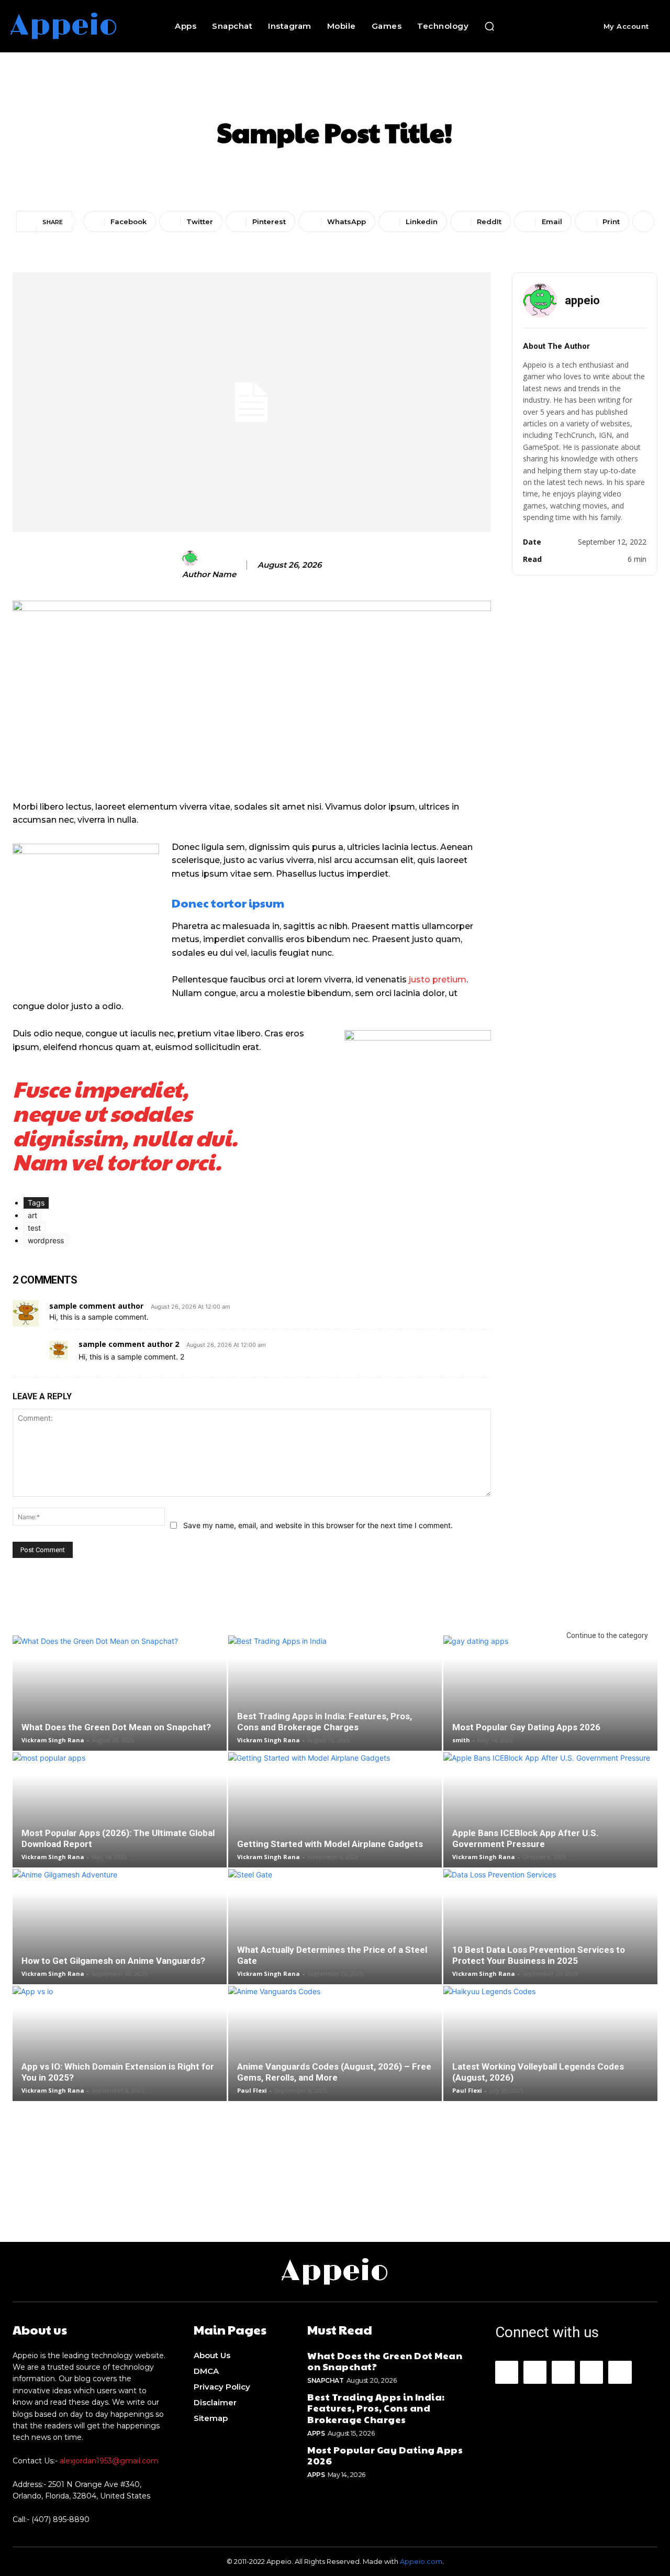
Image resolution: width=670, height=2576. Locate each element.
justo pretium (438, 980)
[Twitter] (620, 2372)
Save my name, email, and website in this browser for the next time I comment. (318, 1525)
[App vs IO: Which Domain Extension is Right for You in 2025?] (120, 2052)
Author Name (209, 574)
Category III (406, 95)
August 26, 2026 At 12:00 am (191, 1307)
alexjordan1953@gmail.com (109, 2461)
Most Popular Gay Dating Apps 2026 (526, 1727)
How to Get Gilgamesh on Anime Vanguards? (113, 1961)
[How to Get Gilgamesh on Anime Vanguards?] (120, 1935)
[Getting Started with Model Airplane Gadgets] (335, 1818)
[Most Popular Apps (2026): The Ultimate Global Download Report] (120, 1818)
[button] (489, 26)
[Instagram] (535, 2372)
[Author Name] (192, 563)
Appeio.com (421, 2561)
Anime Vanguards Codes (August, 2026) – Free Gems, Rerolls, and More (334, 2072)
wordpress (46, 1240)
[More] (643, 222)
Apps (316, 2433)
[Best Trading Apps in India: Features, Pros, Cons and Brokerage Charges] (335, 1702)
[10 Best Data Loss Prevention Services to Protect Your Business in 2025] (550, 1935)
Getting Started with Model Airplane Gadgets (330, 1844)
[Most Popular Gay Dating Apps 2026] (550, 1702)
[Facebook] (507, 2372)
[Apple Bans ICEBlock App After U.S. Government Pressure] (550, 1818)
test (34, 1228)
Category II (332, 95)
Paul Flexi (252, 2090)
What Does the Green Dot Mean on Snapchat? (116, 1727)
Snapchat (325, 2380)
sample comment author (96, 1306)
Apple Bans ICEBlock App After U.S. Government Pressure (526, 1838)
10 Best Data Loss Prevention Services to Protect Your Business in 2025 (539, 1955)
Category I (261, 95)
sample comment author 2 (129, 1344)
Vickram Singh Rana (53, 1740)
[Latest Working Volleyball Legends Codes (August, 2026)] (550, 2052)
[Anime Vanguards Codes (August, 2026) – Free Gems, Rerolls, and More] (335, 2052)
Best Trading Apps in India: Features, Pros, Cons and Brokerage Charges (325, 1722)
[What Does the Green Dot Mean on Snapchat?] (120, 1702)
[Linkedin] (563, 2372)
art (32, 1215)
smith (461, 1740)
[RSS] (591, 2372)
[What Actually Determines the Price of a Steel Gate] (335, 1935)
